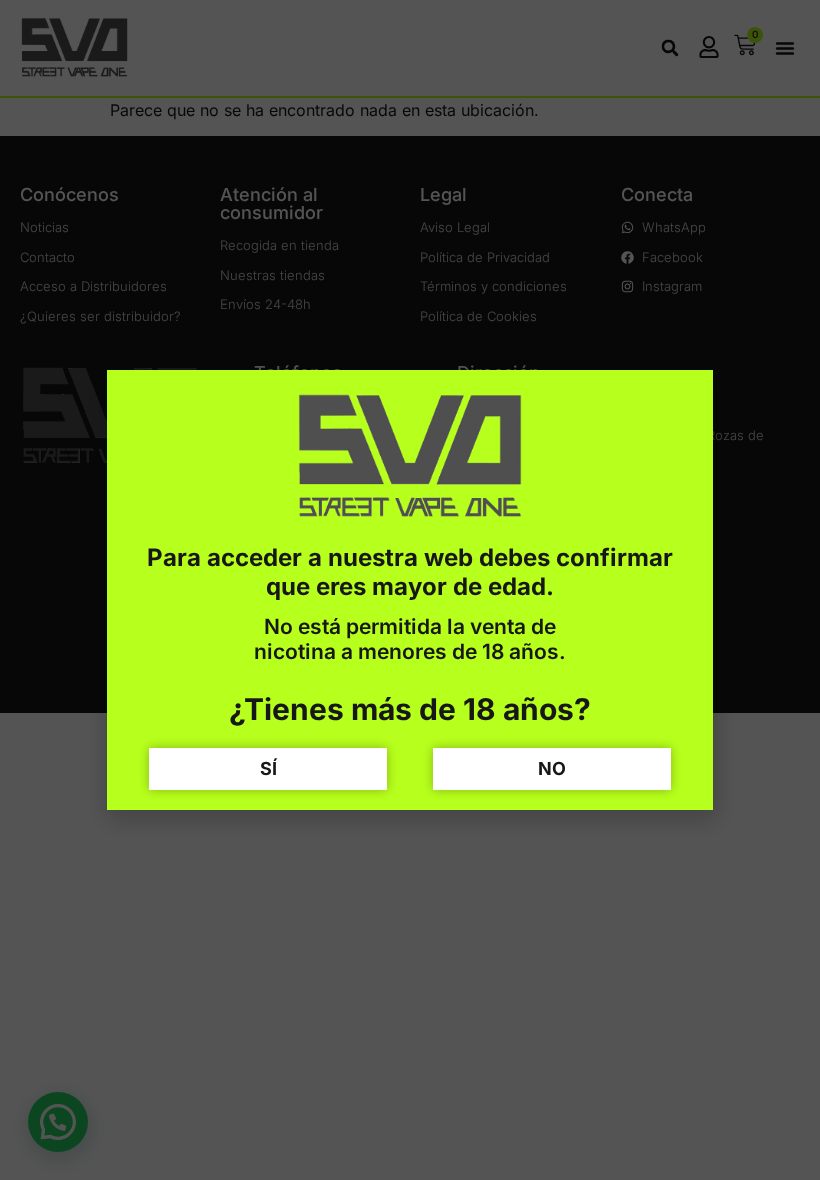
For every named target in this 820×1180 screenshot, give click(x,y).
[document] (410, 590)
